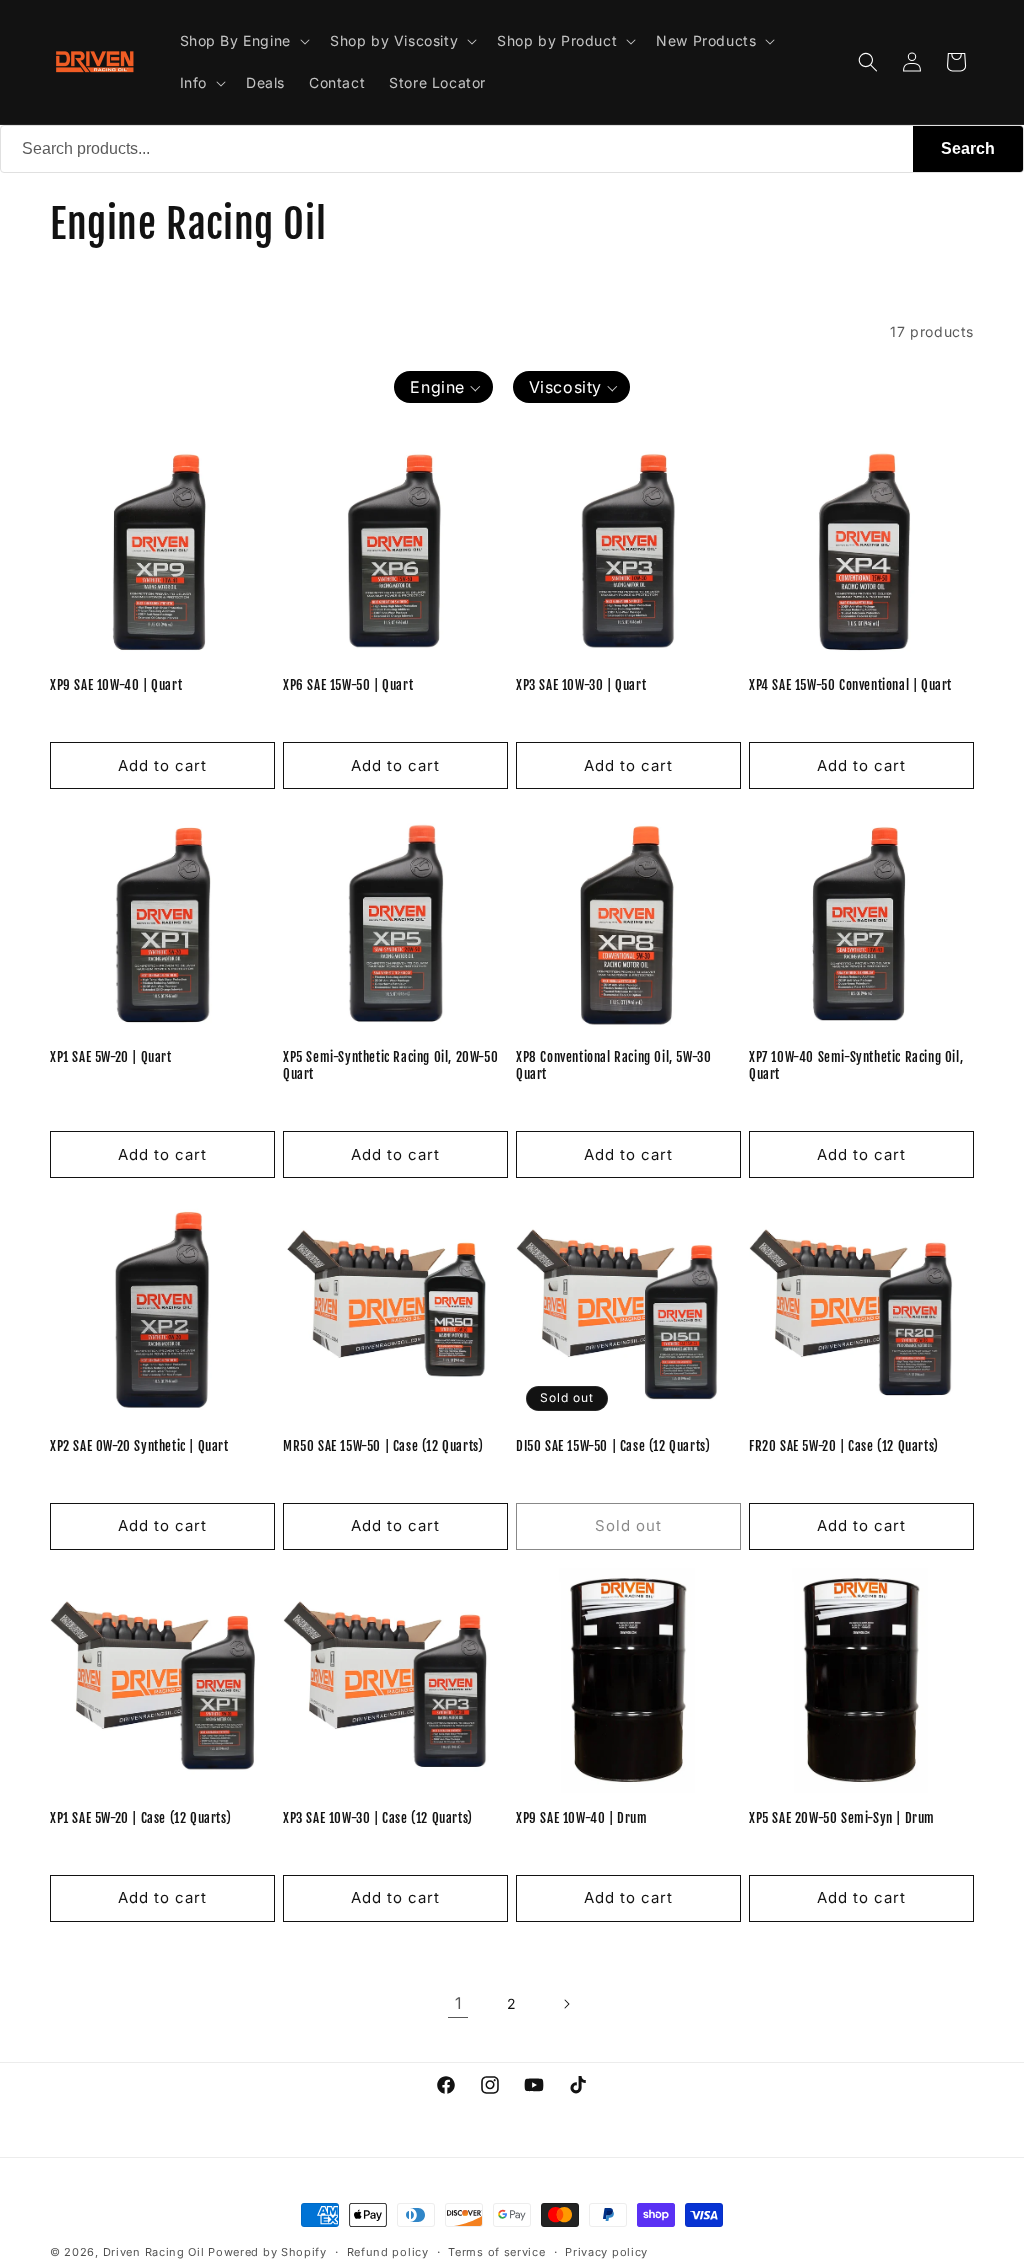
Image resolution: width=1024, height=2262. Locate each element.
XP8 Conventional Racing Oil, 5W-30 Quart (613, 1065)
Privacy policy (606, 2252)
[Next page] (566, 2004)
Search (968, 148)
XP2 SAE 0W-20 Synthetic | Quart (139, 1446)
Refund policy (388, 2252)
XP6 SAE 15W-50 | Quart (348, 685)
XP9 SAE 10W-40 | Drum (582, 1818)
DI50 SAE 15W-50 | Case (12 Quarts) (613, 1446)
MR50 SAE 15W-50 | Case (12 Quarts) (383, 1446)
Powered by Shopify (267, 2252)
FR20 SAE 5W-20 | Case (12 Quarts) (844, 1446)
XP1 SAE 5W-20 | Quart (111, 1057)
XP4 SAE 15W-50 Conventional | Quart (850, 685)
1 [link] (458, 2003)
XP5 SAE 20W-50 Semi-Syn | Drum (842, 1818)
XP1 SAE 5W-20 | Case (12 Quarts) (140, 1818)
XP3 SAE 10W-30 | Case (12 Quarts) (378, 1818)
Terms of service (496, 2252)
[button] (243, 41)
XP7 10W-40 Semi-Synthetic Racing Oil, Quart (856, 1065)
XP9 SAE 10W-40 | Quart (116, 685)
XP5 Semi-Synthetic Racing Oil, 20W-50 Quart (390, 1065)
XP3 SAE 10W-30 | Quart (581, 685)
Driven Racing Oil (156, 2252)
